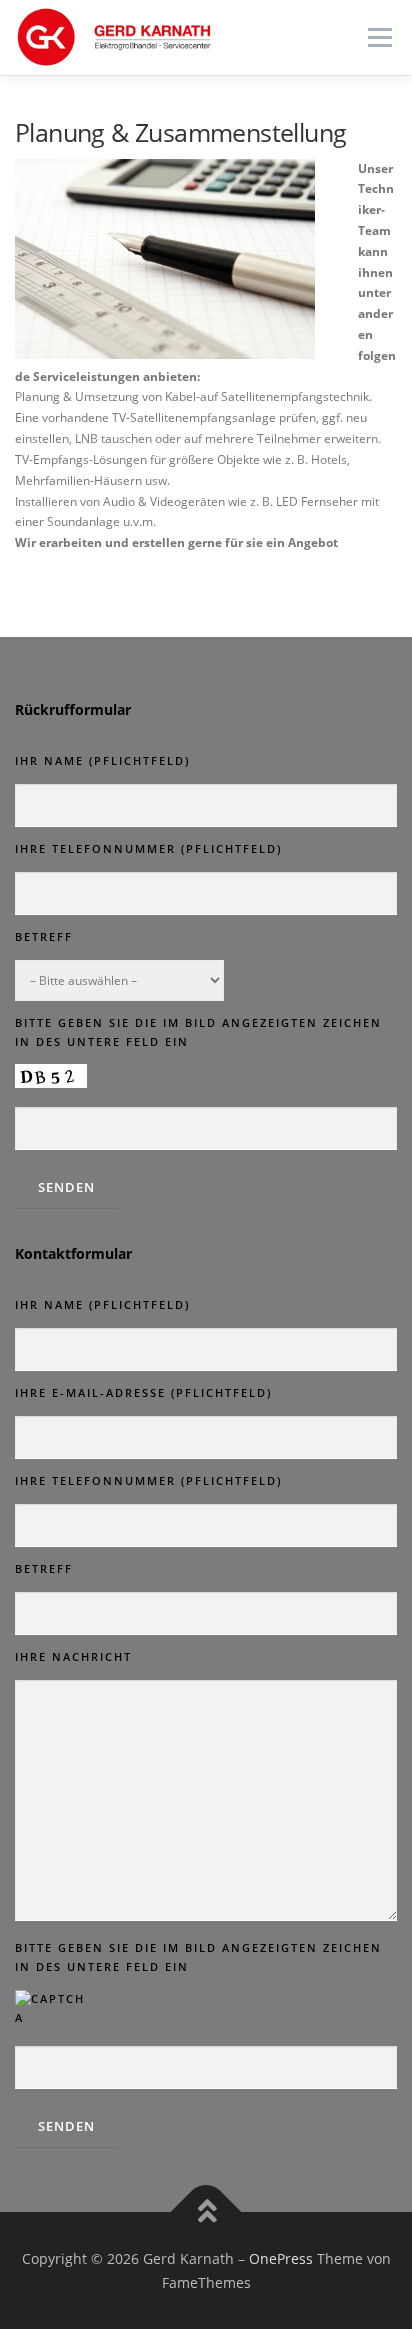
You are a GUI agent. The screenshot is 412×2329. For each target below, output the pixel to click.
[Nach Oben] (206, 2211)
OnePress (281, 2258)
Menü (378, 37)
